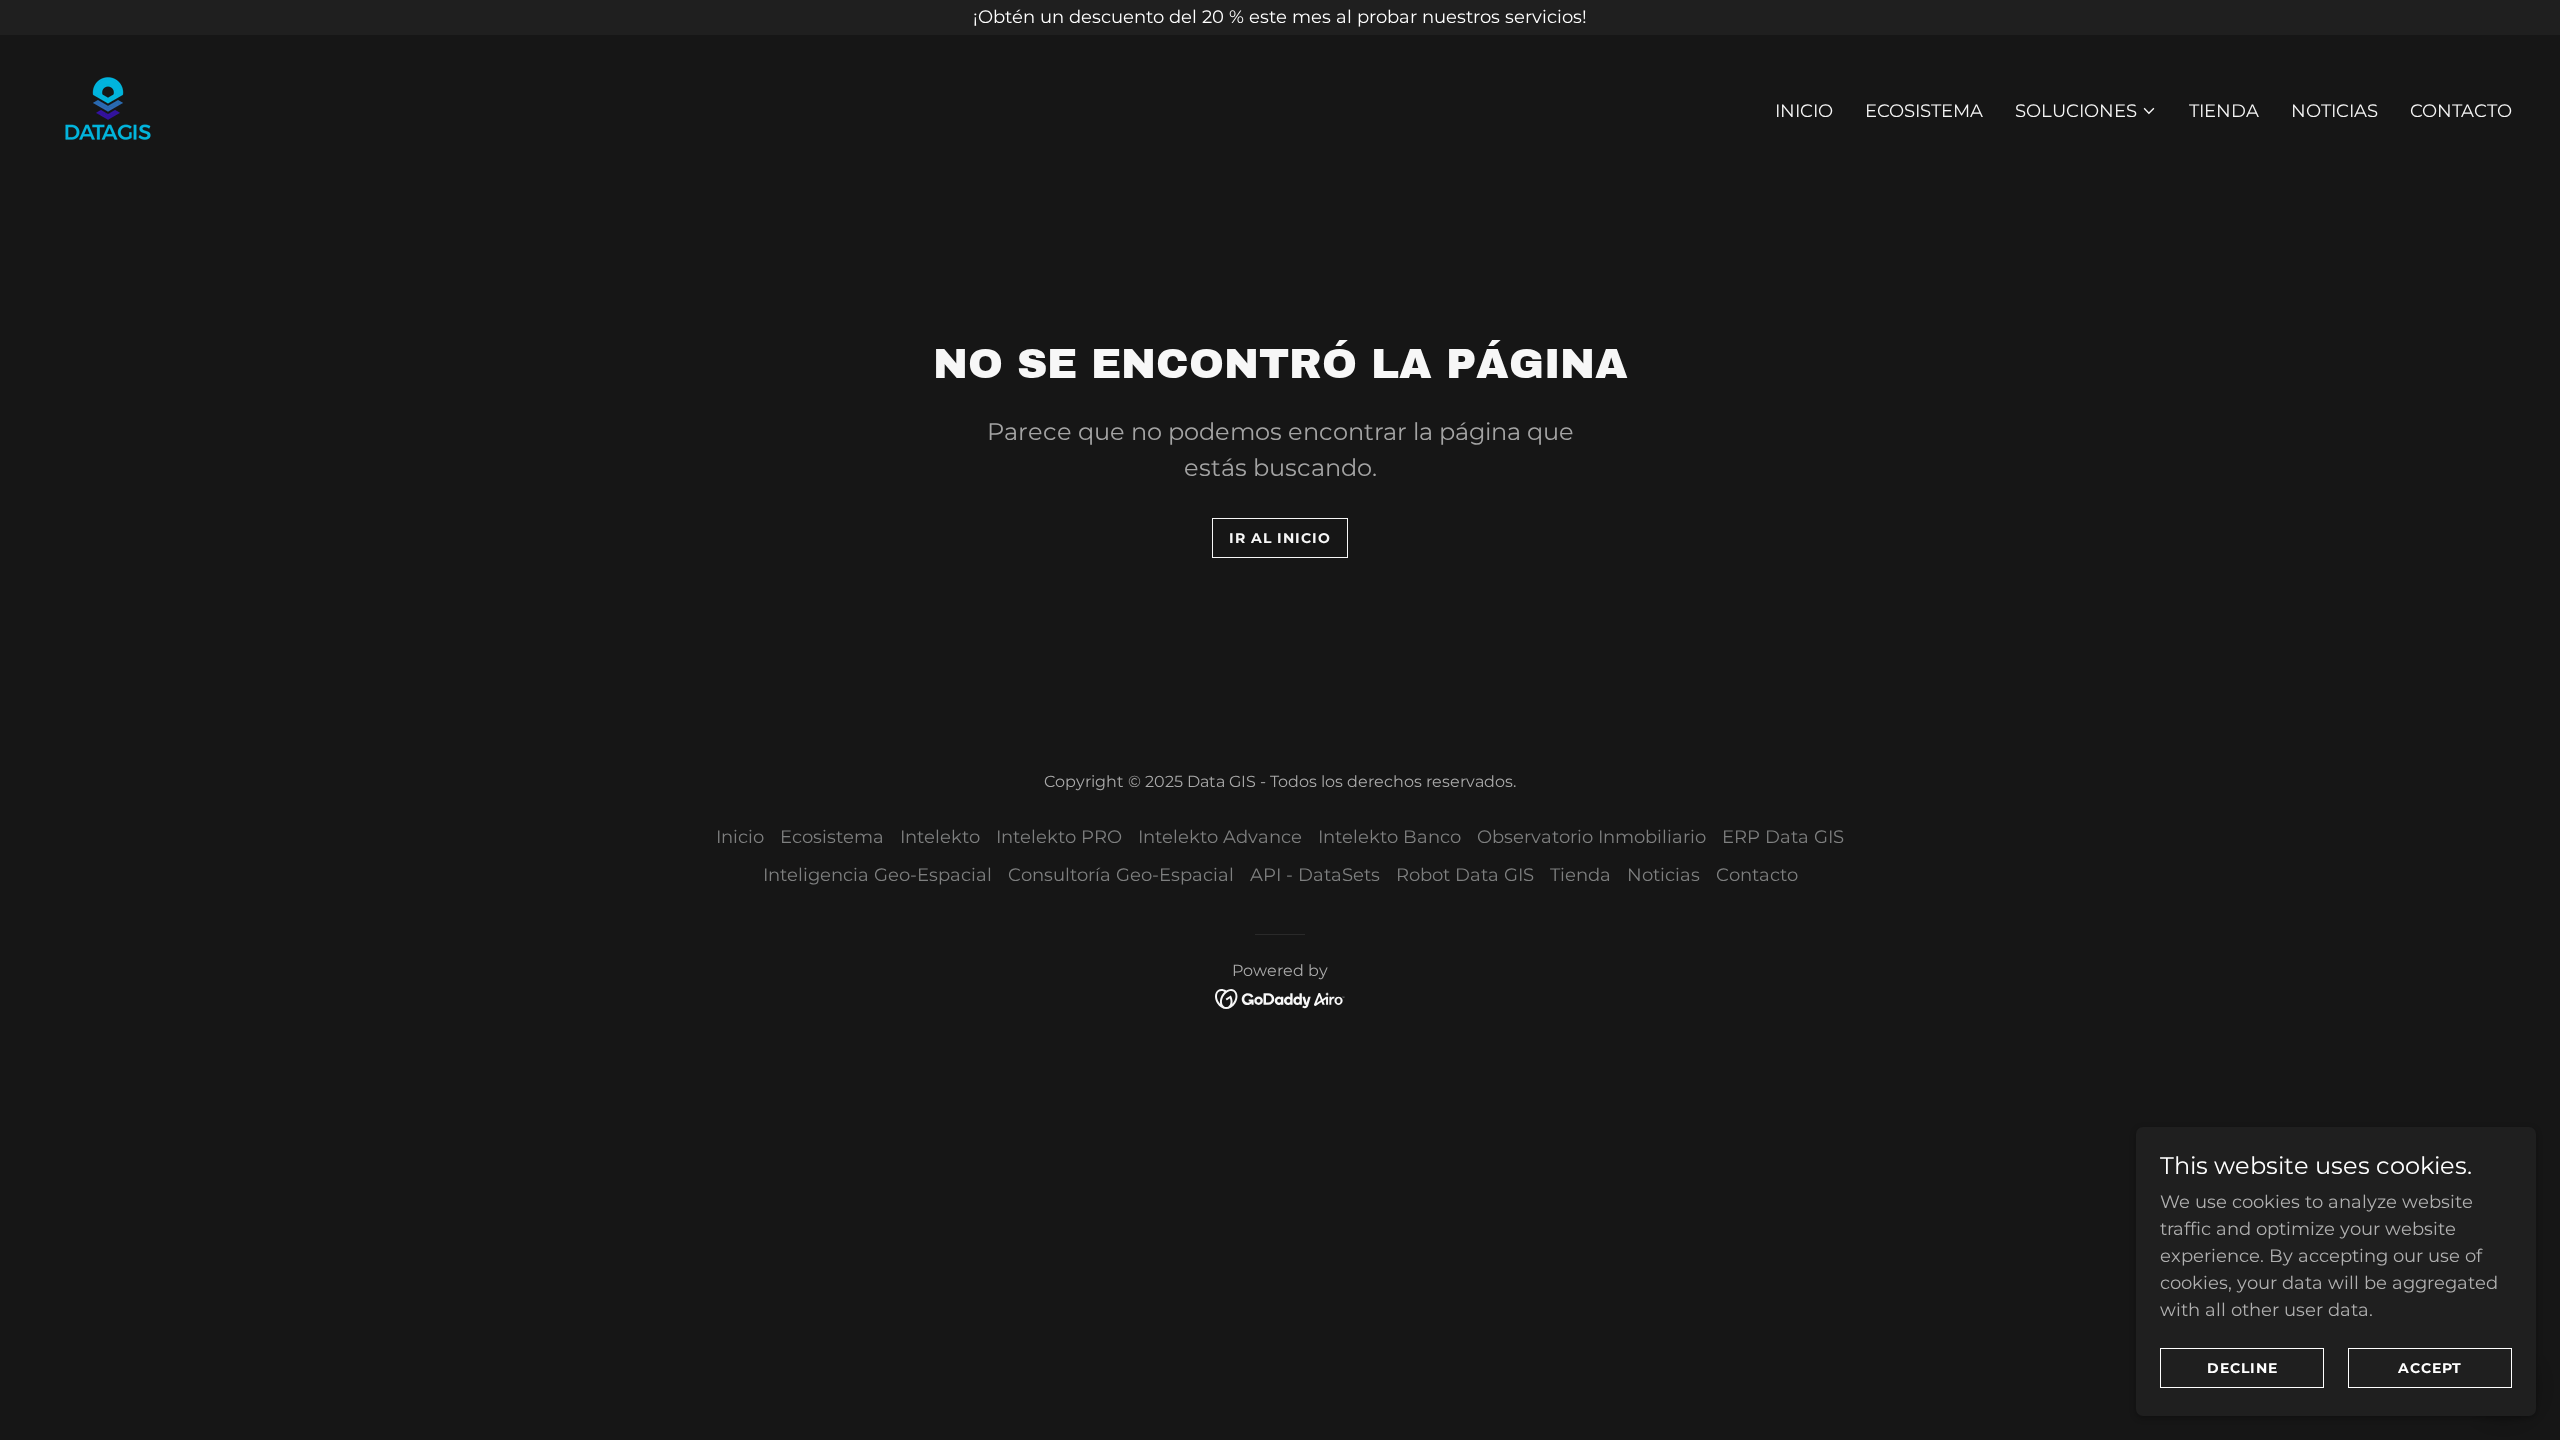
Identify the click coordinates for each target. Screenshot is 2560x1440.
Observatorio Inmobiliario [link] (1591, 837)
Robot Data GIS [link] (1465, 875)
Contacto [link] (2461, 111)
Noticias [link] (2334, 111)
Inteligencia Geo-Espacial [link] (877, 875)
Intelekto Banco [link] (1389, 837)
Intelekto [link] (940, 837)
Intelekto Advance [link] (1220, 837)
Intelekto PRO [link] (1059, 837)
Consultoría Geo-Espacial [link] (1121, 875)
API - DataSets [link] (1315, 875)
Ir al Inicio (1280, 538)
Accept (2430, 1368)
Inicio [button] (740, 837)
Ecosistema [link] (1924, 111)
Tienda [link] (2224, 111)
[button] (2086, 111)
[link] (108, 107)
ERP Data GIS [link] (1783, 837)
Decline (2242, 1368)
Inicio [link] (1804, 111)
